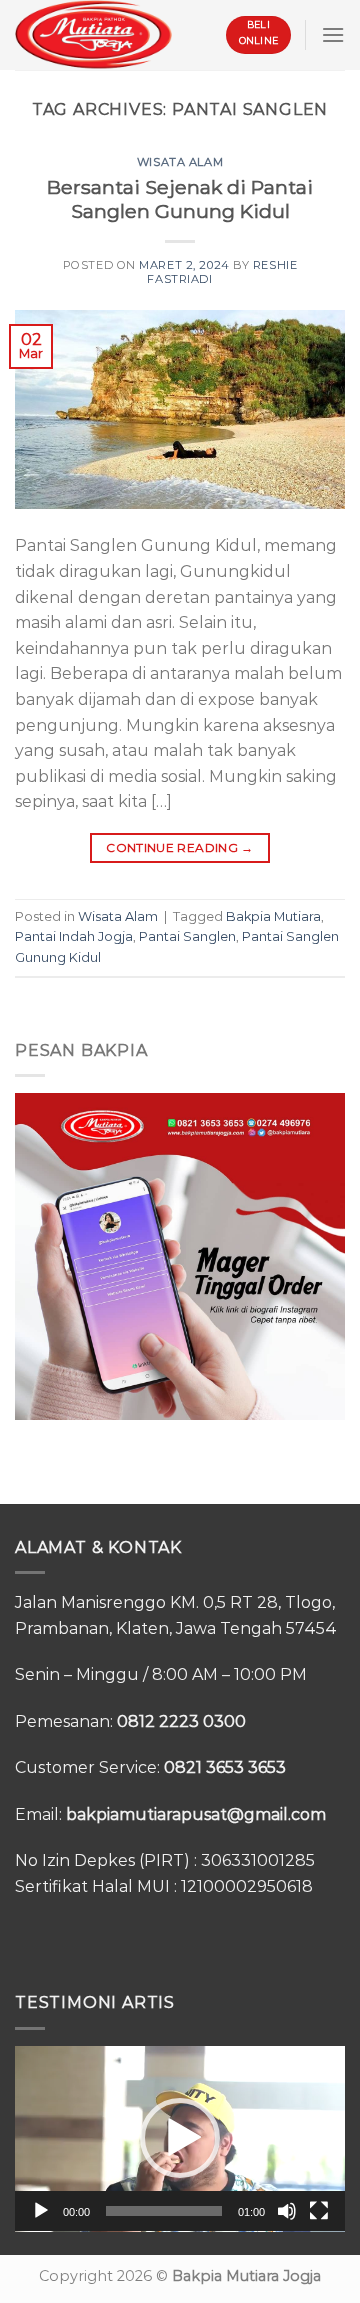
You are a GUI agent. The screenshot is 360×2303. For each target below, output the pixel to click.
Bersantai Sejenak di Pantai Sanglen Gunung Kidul (180, 199)
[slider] (164, 2211)
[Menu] (333, 34)
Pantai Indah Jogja (74, 936)
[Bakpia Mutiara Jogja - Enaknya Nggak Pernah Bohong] (93, 34)
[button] (180, 2138)
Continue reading (180, 847)
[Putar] (41, 2211)
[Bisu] (287, 2211)
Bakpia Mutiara (273, 916)
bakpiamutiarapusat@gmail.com (196, 1814)
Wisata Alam (180, 162)
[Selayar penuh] (319, 2211)
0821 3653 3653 (225, 1767)
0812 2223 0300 (181, 1721)
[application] (180, 2139)
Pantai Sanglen (187, 936)
